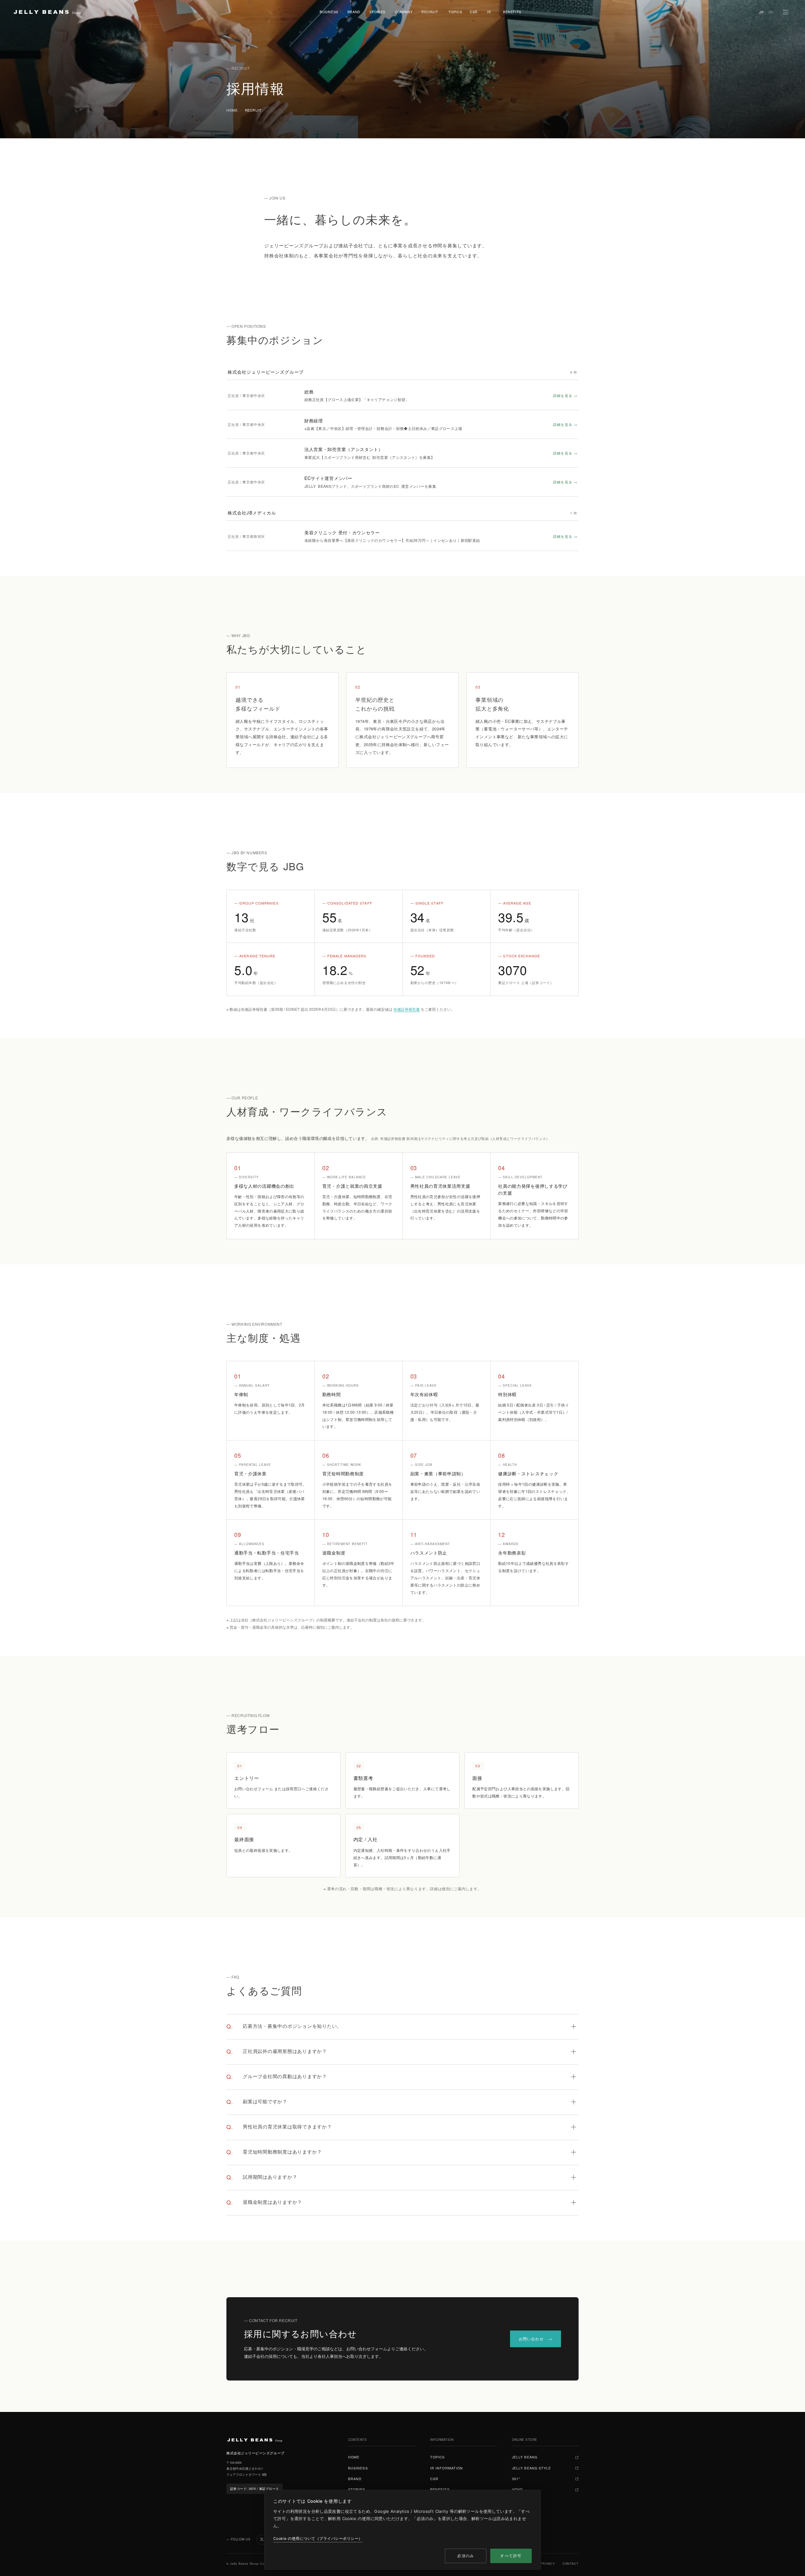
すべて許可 (511, 2556)
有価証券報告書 (407, 1009)
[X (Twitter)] (262, 2540)
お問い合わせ (531, 2339)
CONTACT (571, 2564)
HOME (232, 110)
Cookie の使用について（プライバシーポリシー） (318, 2538)
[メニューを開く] (786, 12)
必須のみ (466, 2556)
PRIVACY (547, 2564)
